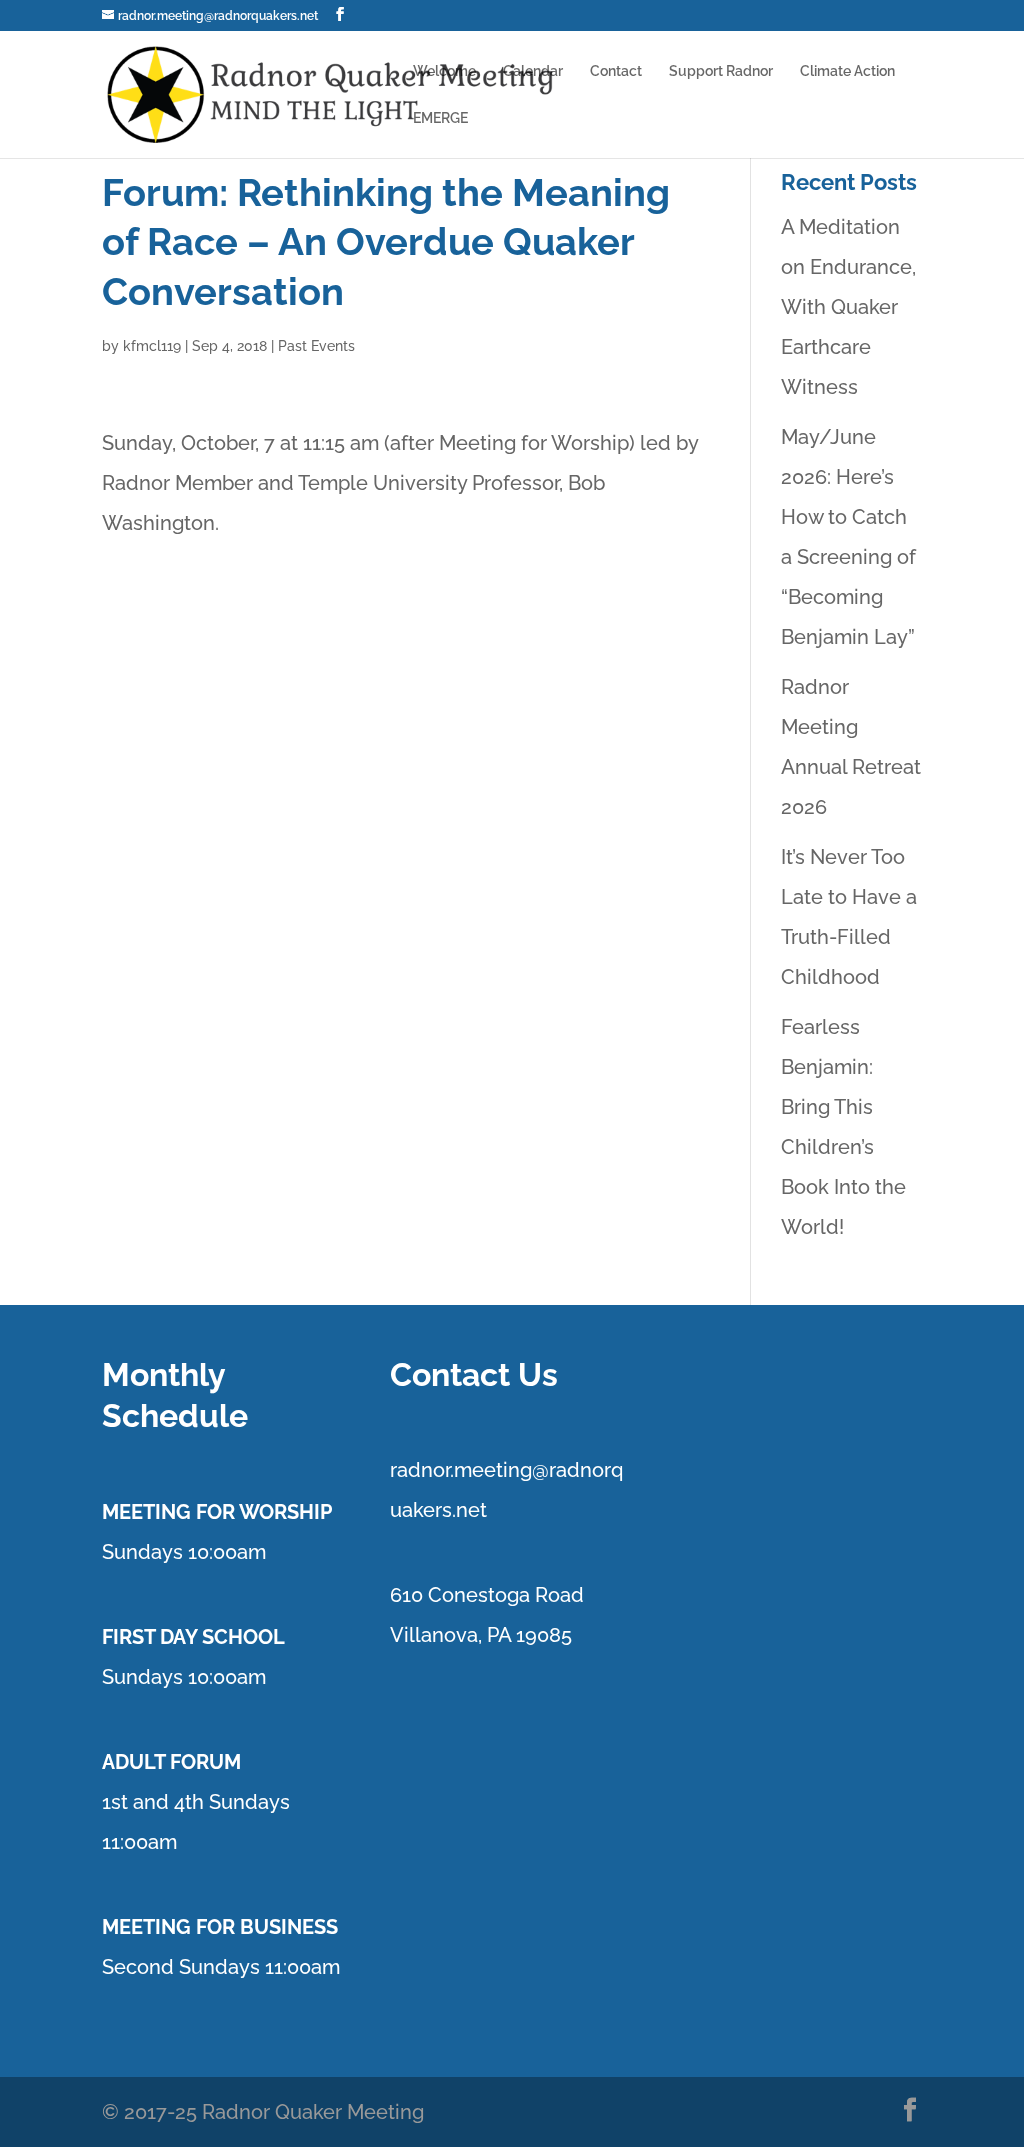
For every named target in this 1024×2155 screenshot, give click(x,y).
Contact (616, 71)
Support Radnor (721, 71)
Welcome (444, 71)
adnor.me (440, 1470)
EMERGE (440, 118)
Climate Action (847, 71)
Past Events (316, 346)
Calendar (533, 71)
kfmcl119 (152, 346)
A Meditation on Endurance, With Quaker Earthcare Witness (848, 307)
